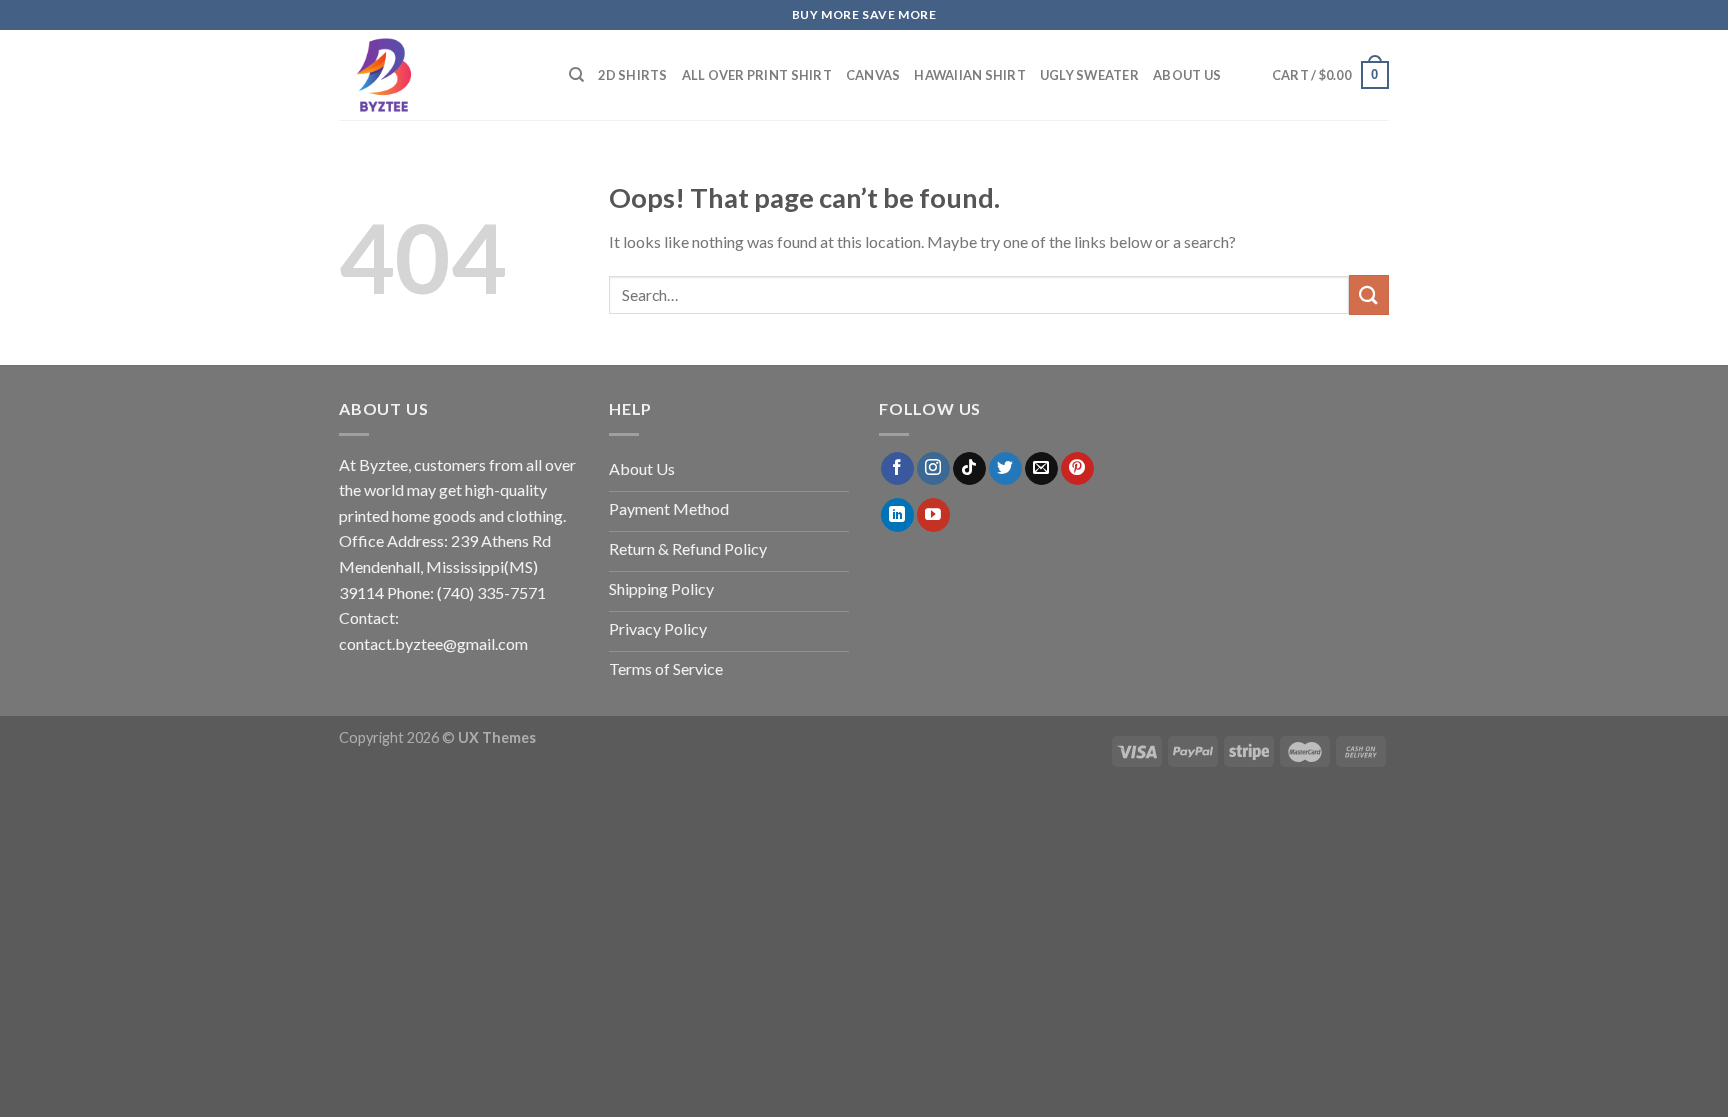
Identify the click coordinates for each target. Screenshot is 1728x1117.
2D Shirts (632, 75)
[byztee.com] (439, 75)
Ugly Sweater (1089, 75)
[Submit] (1369, 294)
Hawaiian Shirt (970, 75)
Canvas (873, 75)
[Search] (576, 75)
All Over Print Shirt (757, 75)
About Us (1187, 75)
